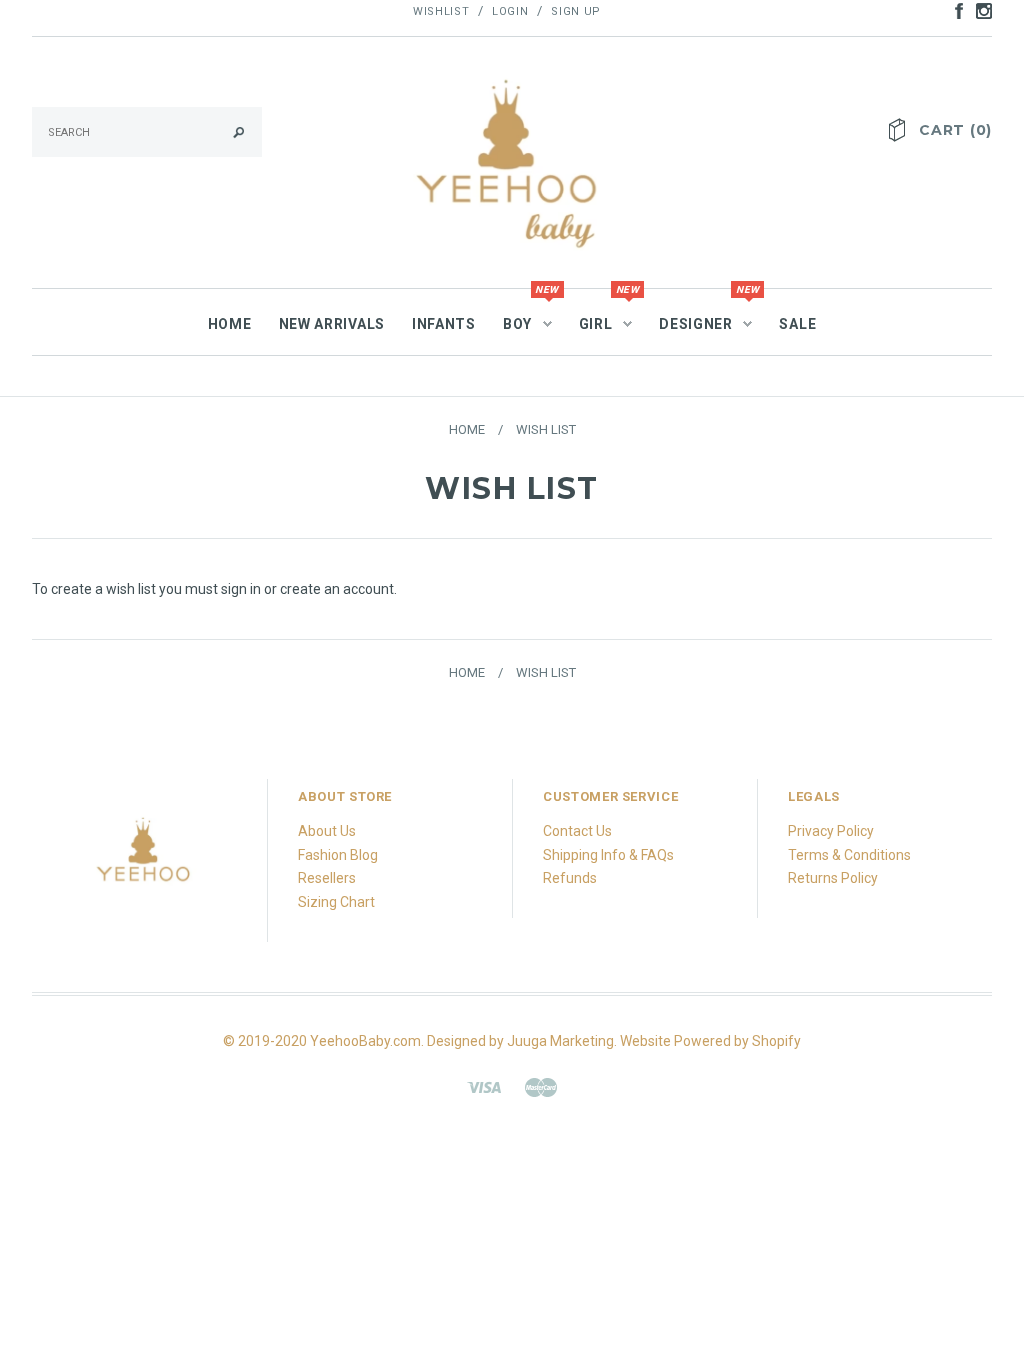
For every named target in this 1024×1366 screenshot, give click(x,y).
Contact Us (577, 831)
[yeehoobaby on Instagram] (979, 10)
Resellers (327, 878)
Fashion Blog (338, 855)
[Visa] (484, 1086)
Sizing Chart (336, 902)
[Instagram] (144, 858)
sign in (241, 589)
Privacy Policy (831, 831)
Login (510, 11)
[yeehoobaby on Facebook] (954, 10)
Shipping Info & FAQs (608, 855)
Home (467, 429)
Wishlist (441, 11)
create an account (337, 589)
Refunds (570, 878)
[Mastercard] (541, 1086)
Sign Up (576, 11)
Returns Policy (833, 878)
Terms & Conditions (849, 855)
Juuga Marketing (560, 1041)
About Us (327, 831)
